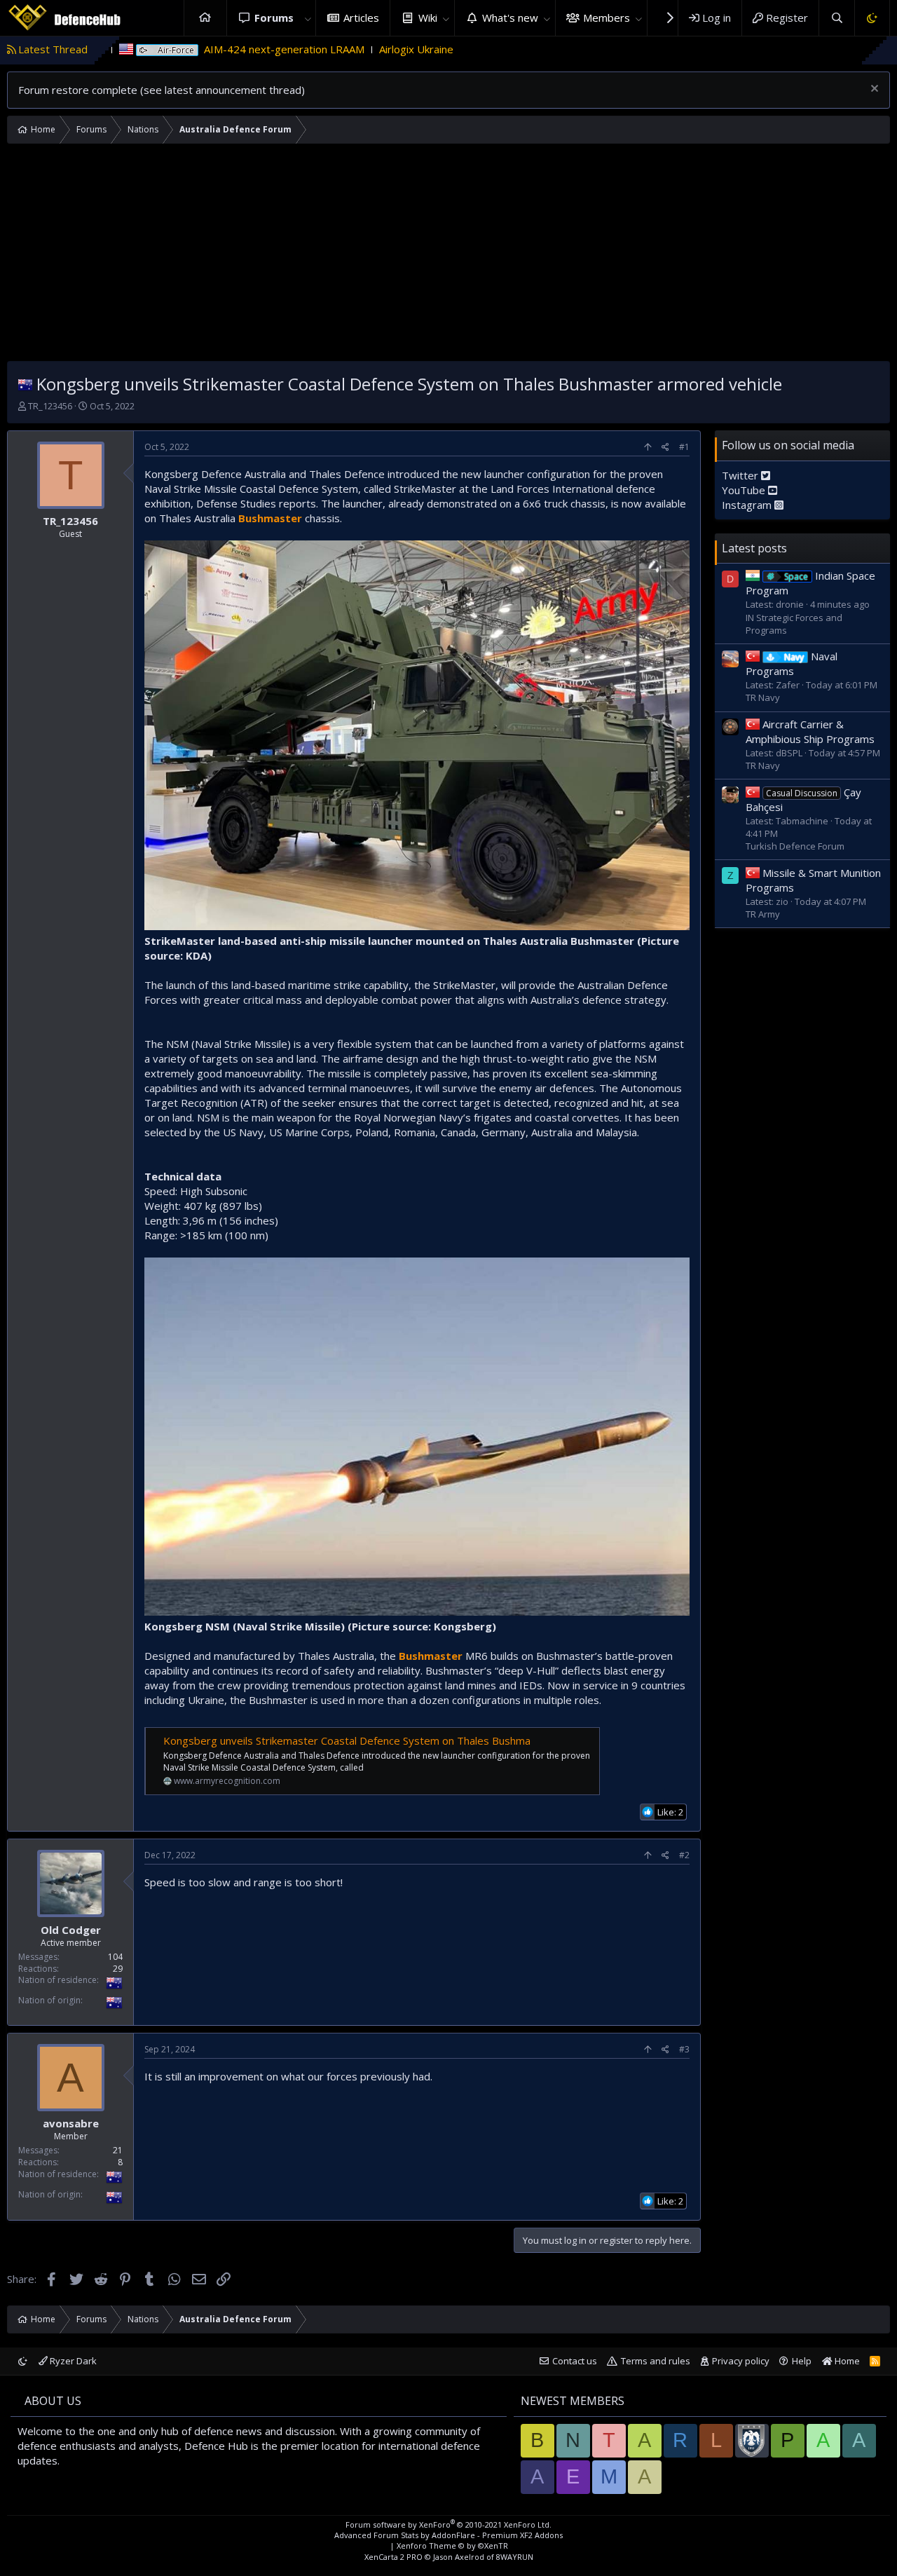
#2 (684, 1855)
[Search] (836, 18)
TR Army (763, 913)
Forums (274, 18)
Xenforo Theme (452, 2546)
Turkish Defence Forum (795, 846)
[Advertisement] (448, 256)
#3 (684, 2049)
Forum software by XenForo (448, 2524)
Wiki (428, 18)
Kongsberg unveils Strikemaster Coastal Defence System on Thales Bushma (347, 1740)
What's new (510, 18)
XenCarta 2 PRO (393, 2557)
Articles (361, 18)
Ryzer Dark (72, 2361)
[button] (308, 18)
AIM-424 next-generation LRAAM (183, 49)
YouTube (745, 489)
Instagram (748, 504)
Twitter (741, 475)
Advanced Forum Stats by (448, 2535)
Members (607, 18)
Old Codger (71, 1929)
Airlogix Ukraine (315, 49)
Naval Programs (792, 663)
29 (118, 1968)
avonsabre (71, 2124)
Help (802, 2361)
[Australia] (25, 384)
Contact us (575, 2361)
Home (205, 18)
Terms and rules (656, 2361)
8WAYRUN (515, 2557)
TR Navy (763, 697)
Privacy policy (741, 2361)
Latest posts (754, 547)
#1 (684, 447)
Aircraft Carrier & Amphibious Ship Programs (810, 731)
